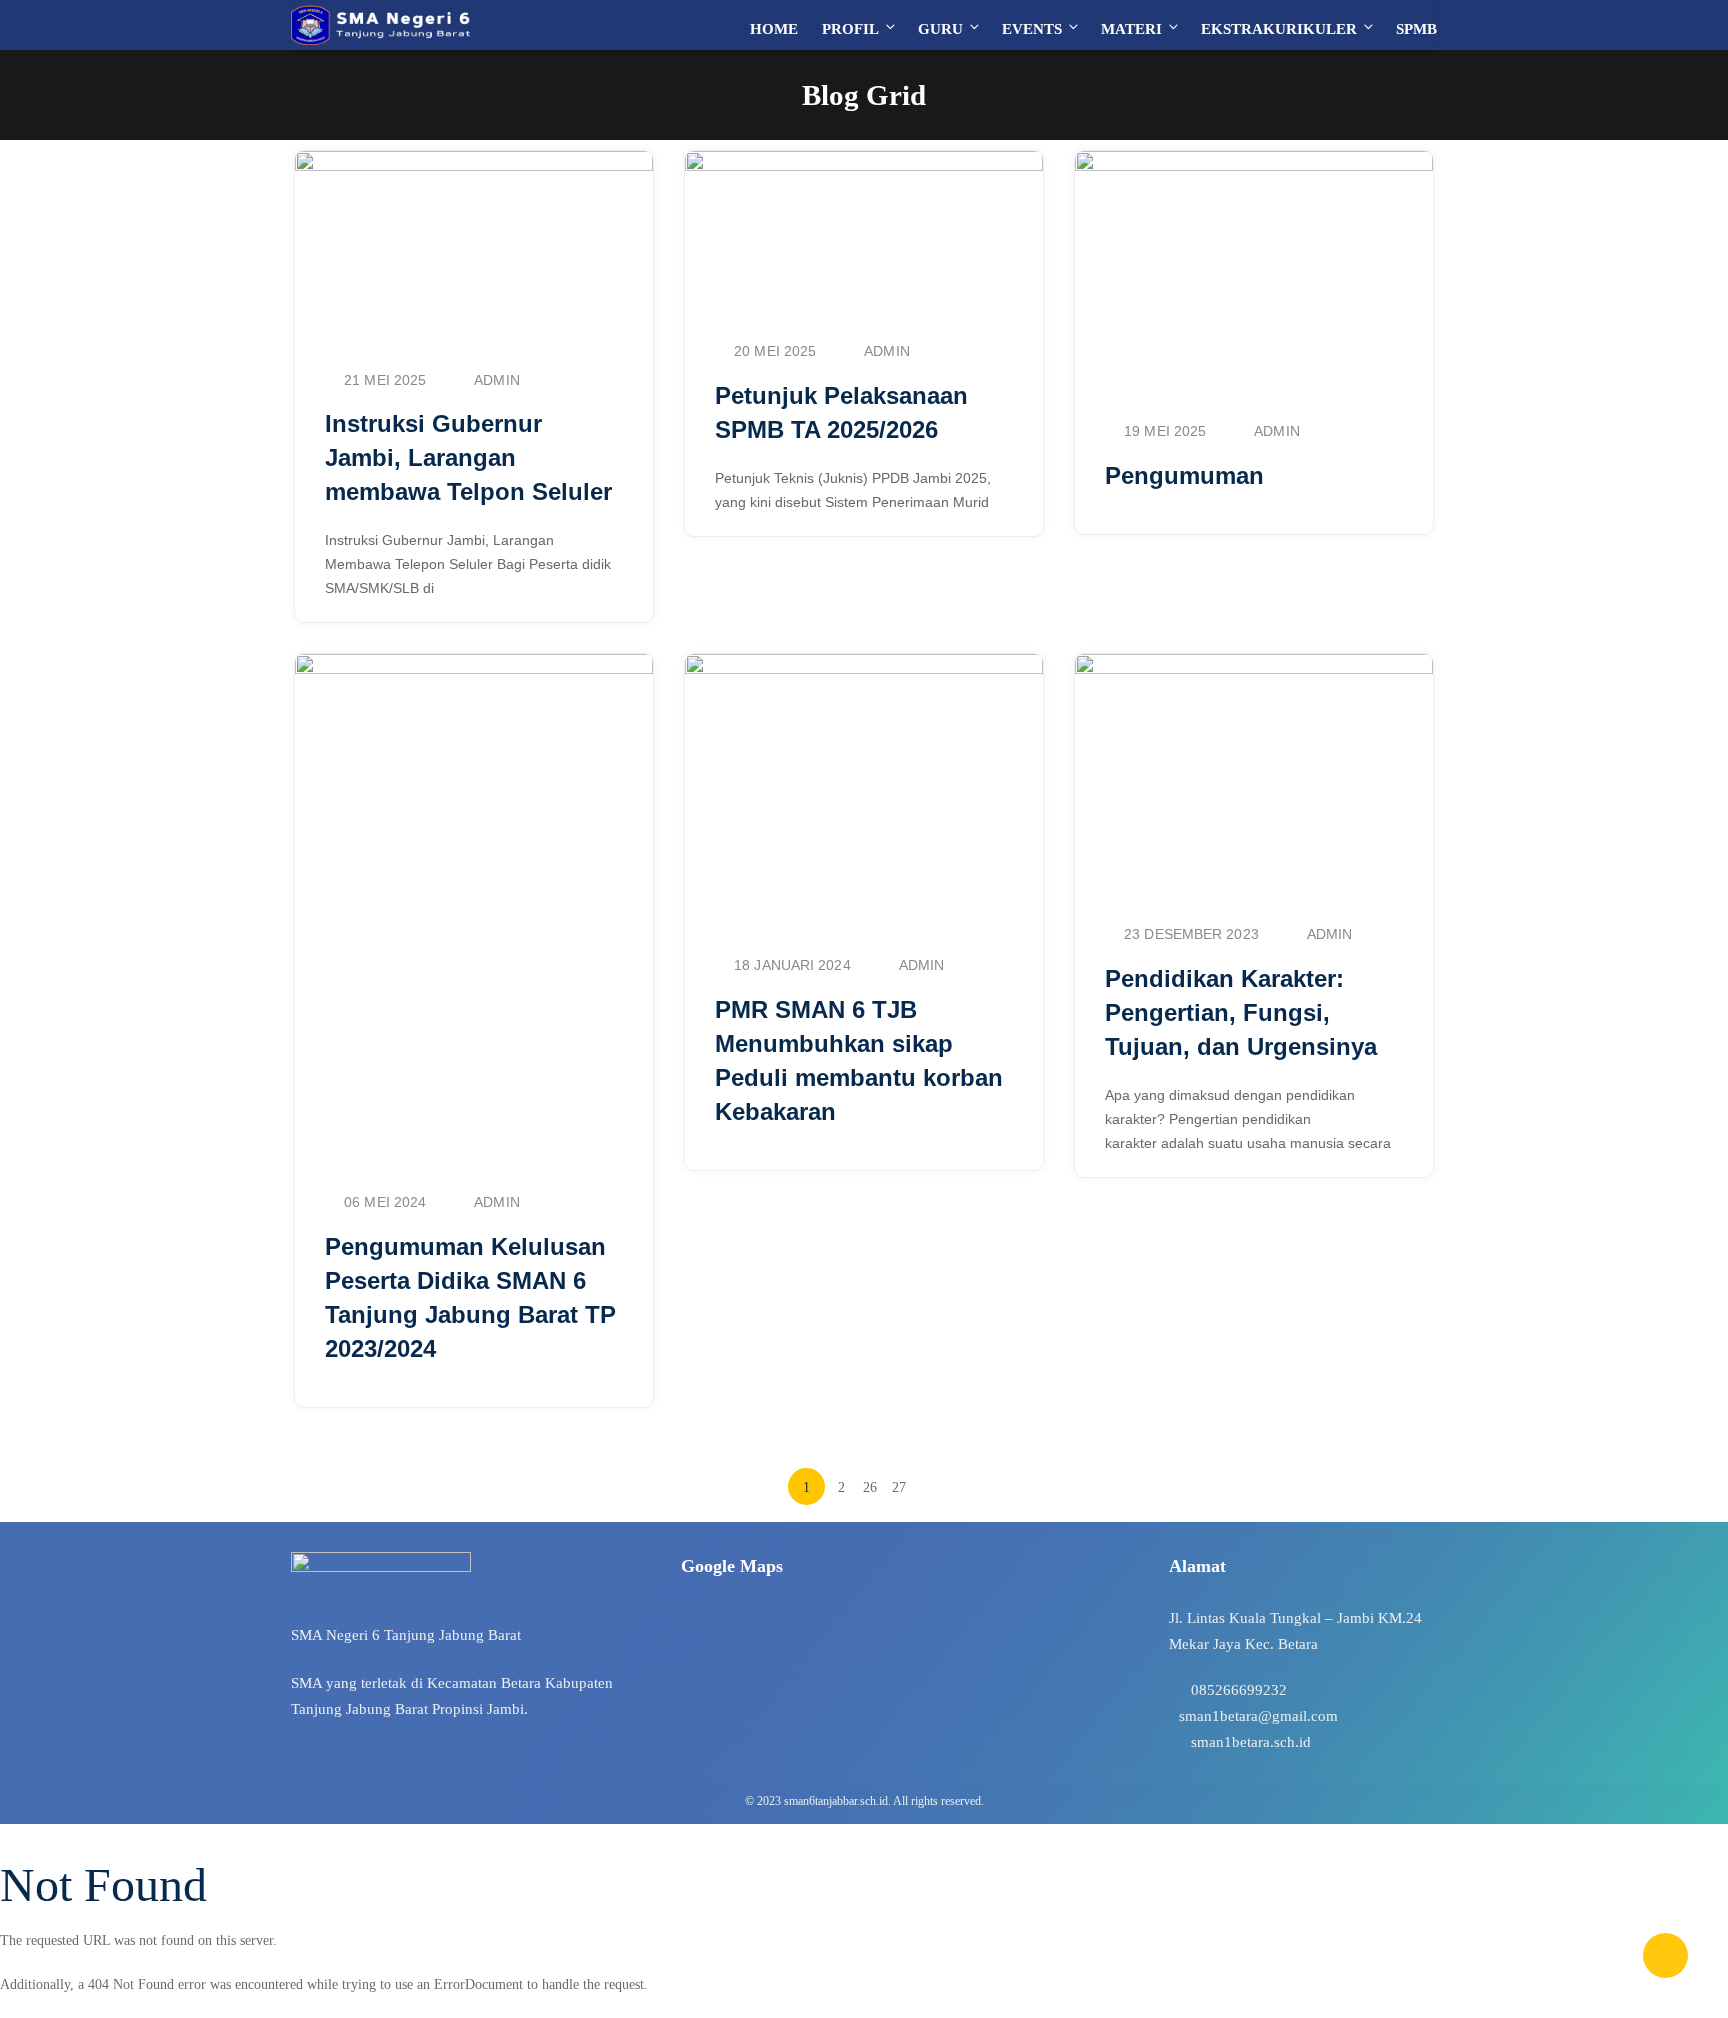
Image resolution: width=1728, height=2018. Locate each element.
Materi (1131, 29)
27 (899, 1487)
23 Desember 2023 (1191, 934)
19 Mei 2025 (1165, 431)
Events (1032, 29)
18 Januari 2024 (792, 965)
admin (497, 380)
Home (774, 29)
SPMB (1416, 29)
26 (870, 1487)
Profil (850, 29)
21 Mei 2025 (385, 380)
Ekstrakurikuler (1279, 29)
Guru (940, 29)
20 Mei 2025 (775, 351)
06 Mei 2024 (385, 1202)
